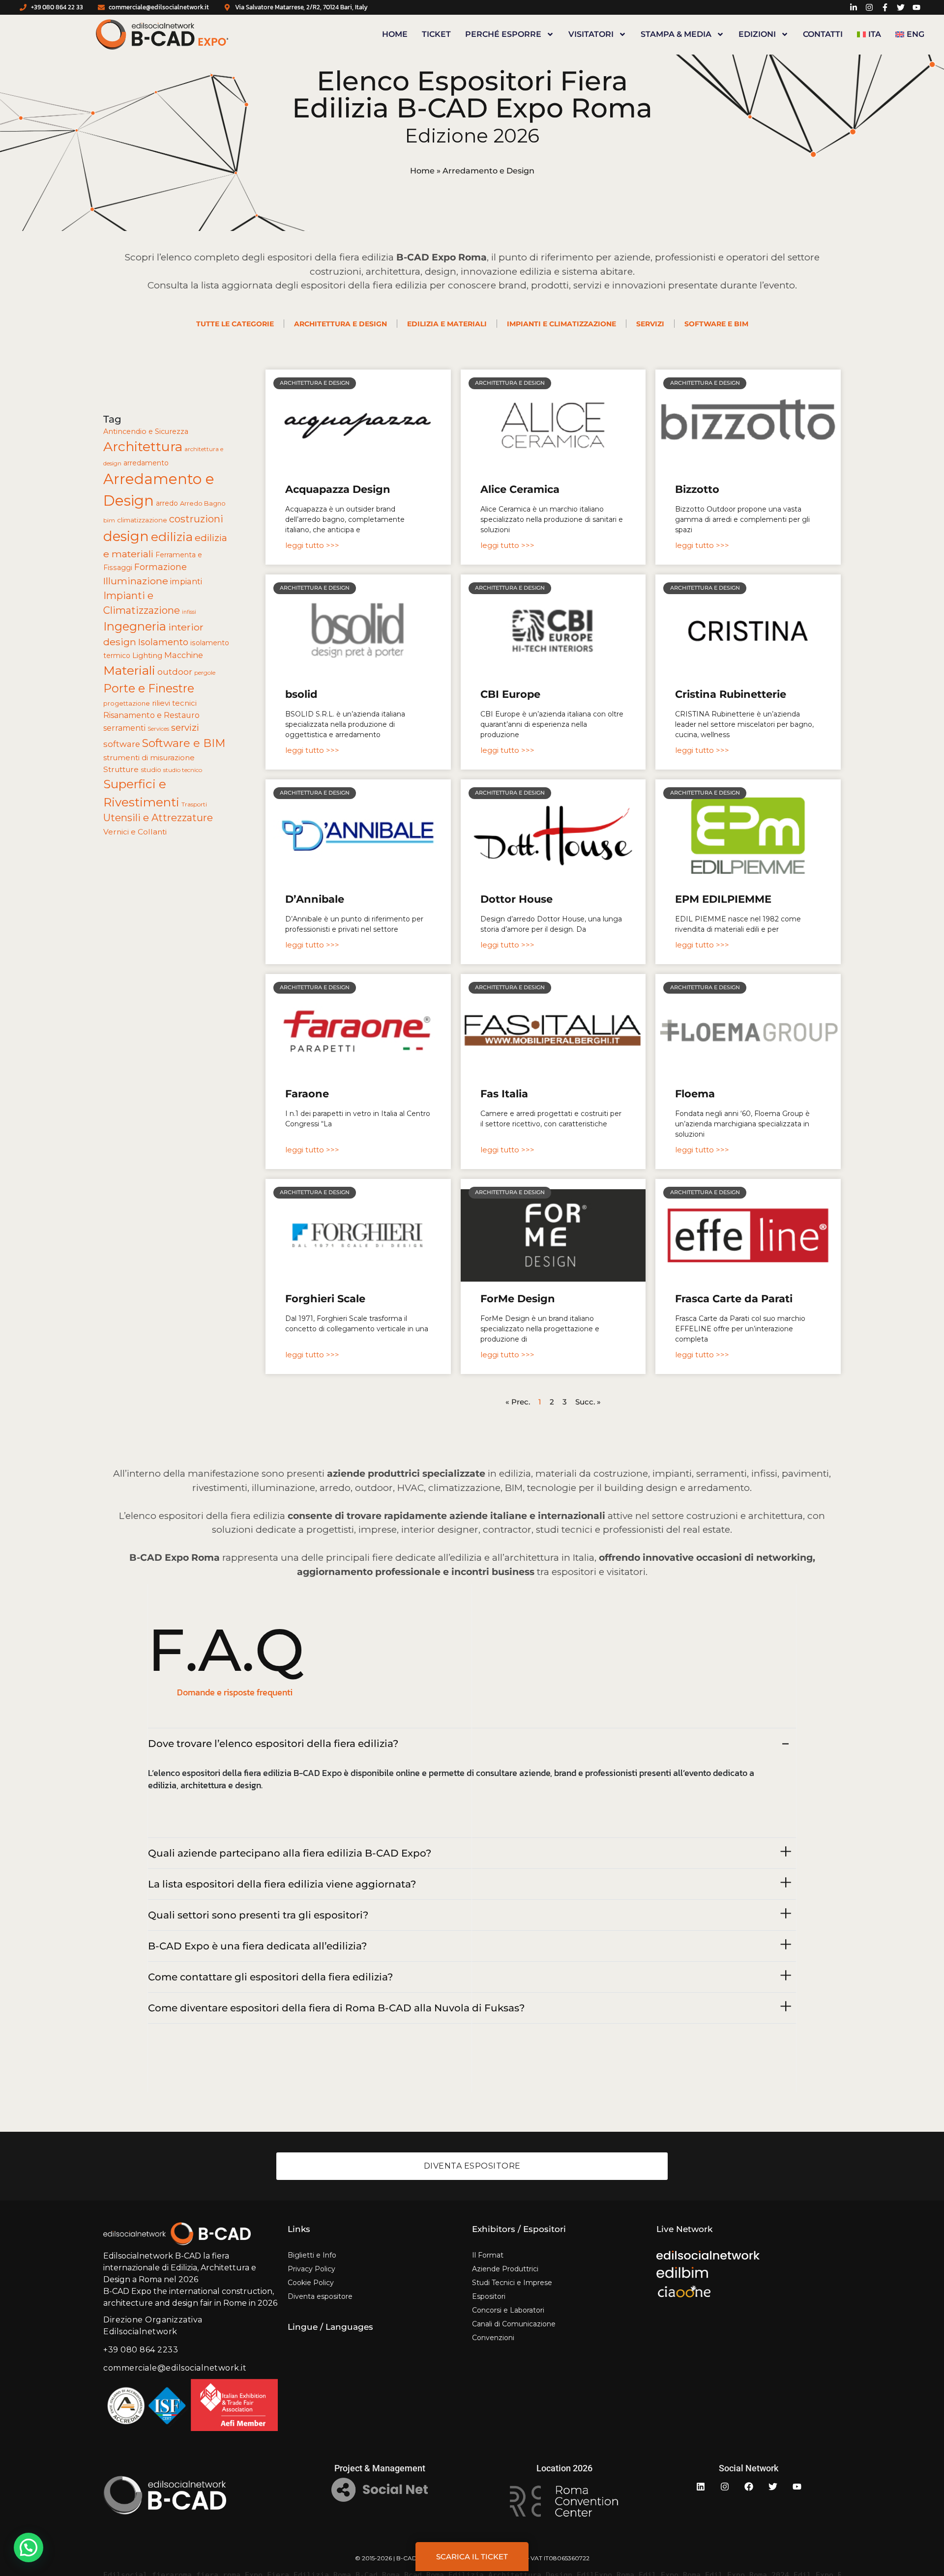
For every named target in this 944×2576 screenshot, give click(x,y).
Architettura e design (340, 324)
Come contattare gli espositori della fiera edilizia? (270, 1977)
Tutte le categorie (235, 324)
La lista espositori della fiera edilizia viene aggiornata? (282, 1884)
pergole (205, 673)
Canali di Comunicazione (514, 2324)
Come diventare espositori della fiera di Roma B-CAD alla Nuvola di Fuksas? (336, 2008)
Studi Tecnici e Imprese (512, 2283)
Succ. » (588, 1402)
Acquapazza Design (338, 489)
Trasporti (194, 804)
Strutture (121, 769)
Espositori (489, 2296)
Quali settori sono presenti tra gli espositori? (258, 1915)
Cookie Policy (311, 2283)
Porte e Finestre (149, 688)
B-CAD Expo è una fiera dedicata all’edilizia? (257, 1946)
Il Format (488, 2255)
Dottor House (516, 899)
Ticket (436, 34)
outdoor (175, 672)
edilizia (172, 537)
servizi (185, 728)
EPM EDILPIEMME (723, 899)
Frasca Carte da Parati (734, 1299)
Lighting (147, 655)
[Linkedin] (701, 2487)
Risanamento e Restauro (151, 715)
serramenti (124, 728)
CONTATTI (823, 34)
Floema (695, 1094)
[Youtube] (797, 2487)
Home (395, 34)
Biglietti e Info (312, 2255)
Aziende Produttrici (505, 2269)
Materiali (129, 670)
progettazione (127, 703)
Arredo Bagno (203, 503)
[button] (29, 2547)
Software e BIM (716, 324)
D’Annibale (315, 899)
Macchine (184, 655)
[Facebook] (749, 2487)
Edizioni (757, 34)
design (126, 536)
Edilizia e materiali (447, 324)
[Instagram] (725, 2487)
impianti (186, 581)
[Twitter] (773, 2487)
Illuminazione (136, 581)
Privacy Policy (311, 2269)
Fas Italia (504, 1094)
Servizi (650, 324)
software (122, 744)
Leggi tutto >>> (312, 545)
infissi (189, 612)
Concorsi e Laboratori (508, 2310)
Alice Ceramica (520, 489)
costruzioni (196, 519)
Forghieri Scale (325, 1299)
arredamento (146, 463)
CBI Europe (510, 694)
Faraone (307, 1094)
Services (158, 729)
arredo (167, 503)
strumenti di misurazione (149, 758)
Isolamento (163, 642)
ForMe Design (518, 1299)
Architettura (143, 446)
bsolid (301, 694)
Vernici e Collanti (135, 832)
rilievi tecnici (174, 703)
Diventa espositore (320, 2296)
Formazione (161, 567)
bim (109, 520)
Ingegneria (135, 626)
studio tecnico (183, 770)
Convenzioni (493, 2338)
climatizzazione (142, 520)
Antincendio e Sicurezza (146, 431)
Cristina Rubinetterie (731, 694)
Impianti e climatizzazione (561, 324)
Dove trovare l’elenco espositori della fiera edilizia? (273, 1744)
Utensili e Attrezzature (158, 818)
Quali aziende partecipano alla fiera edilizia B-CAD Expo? (290, 1853)
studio (151, 770)
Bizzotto (697, 489)
